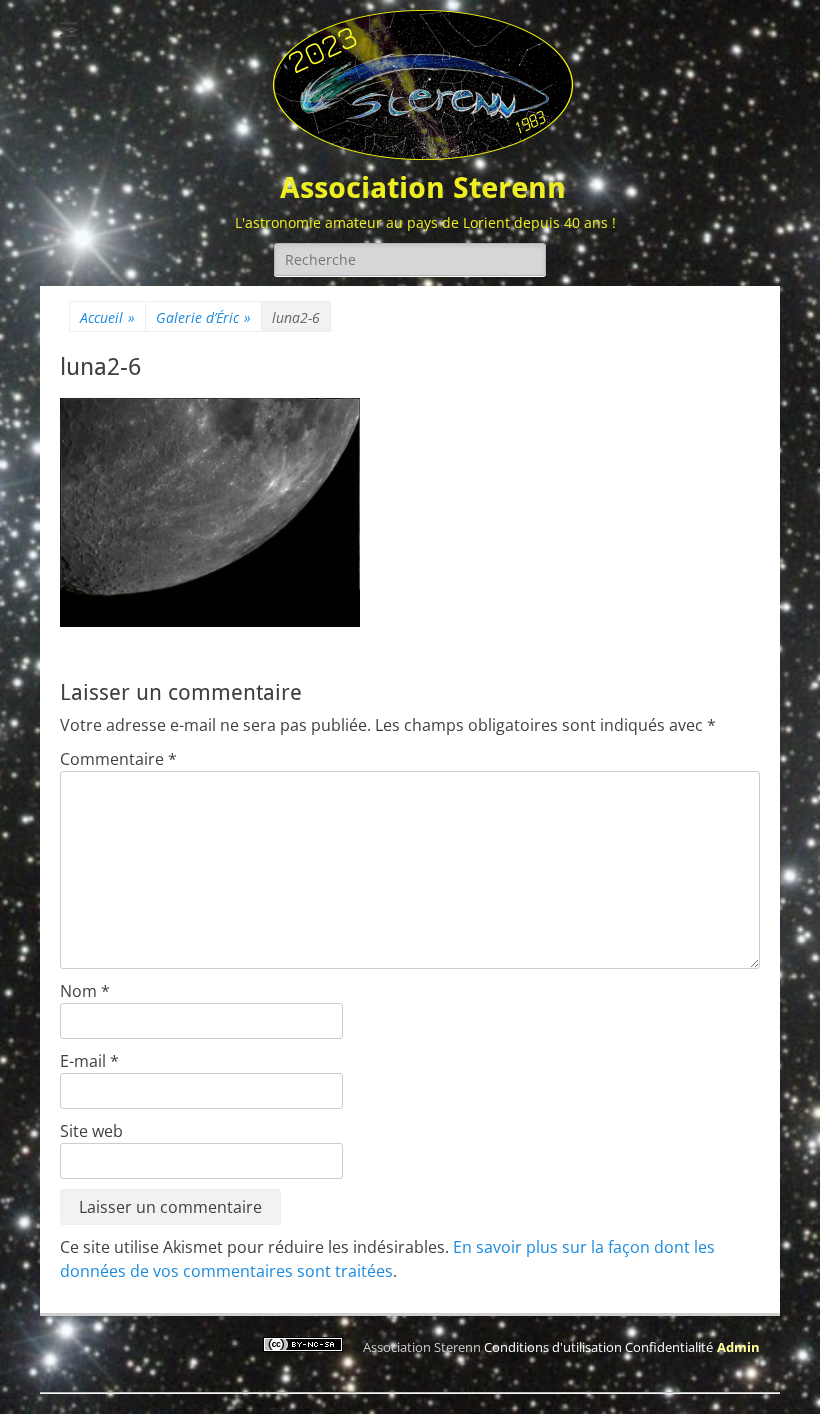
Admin (738, 1347)
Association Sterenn (423, 187)
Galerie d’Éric (203, 317)
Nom (85, 991)
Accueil (107, 317)
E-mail (89, 1061)
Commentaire (118, 759)
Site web (91, 1131)
